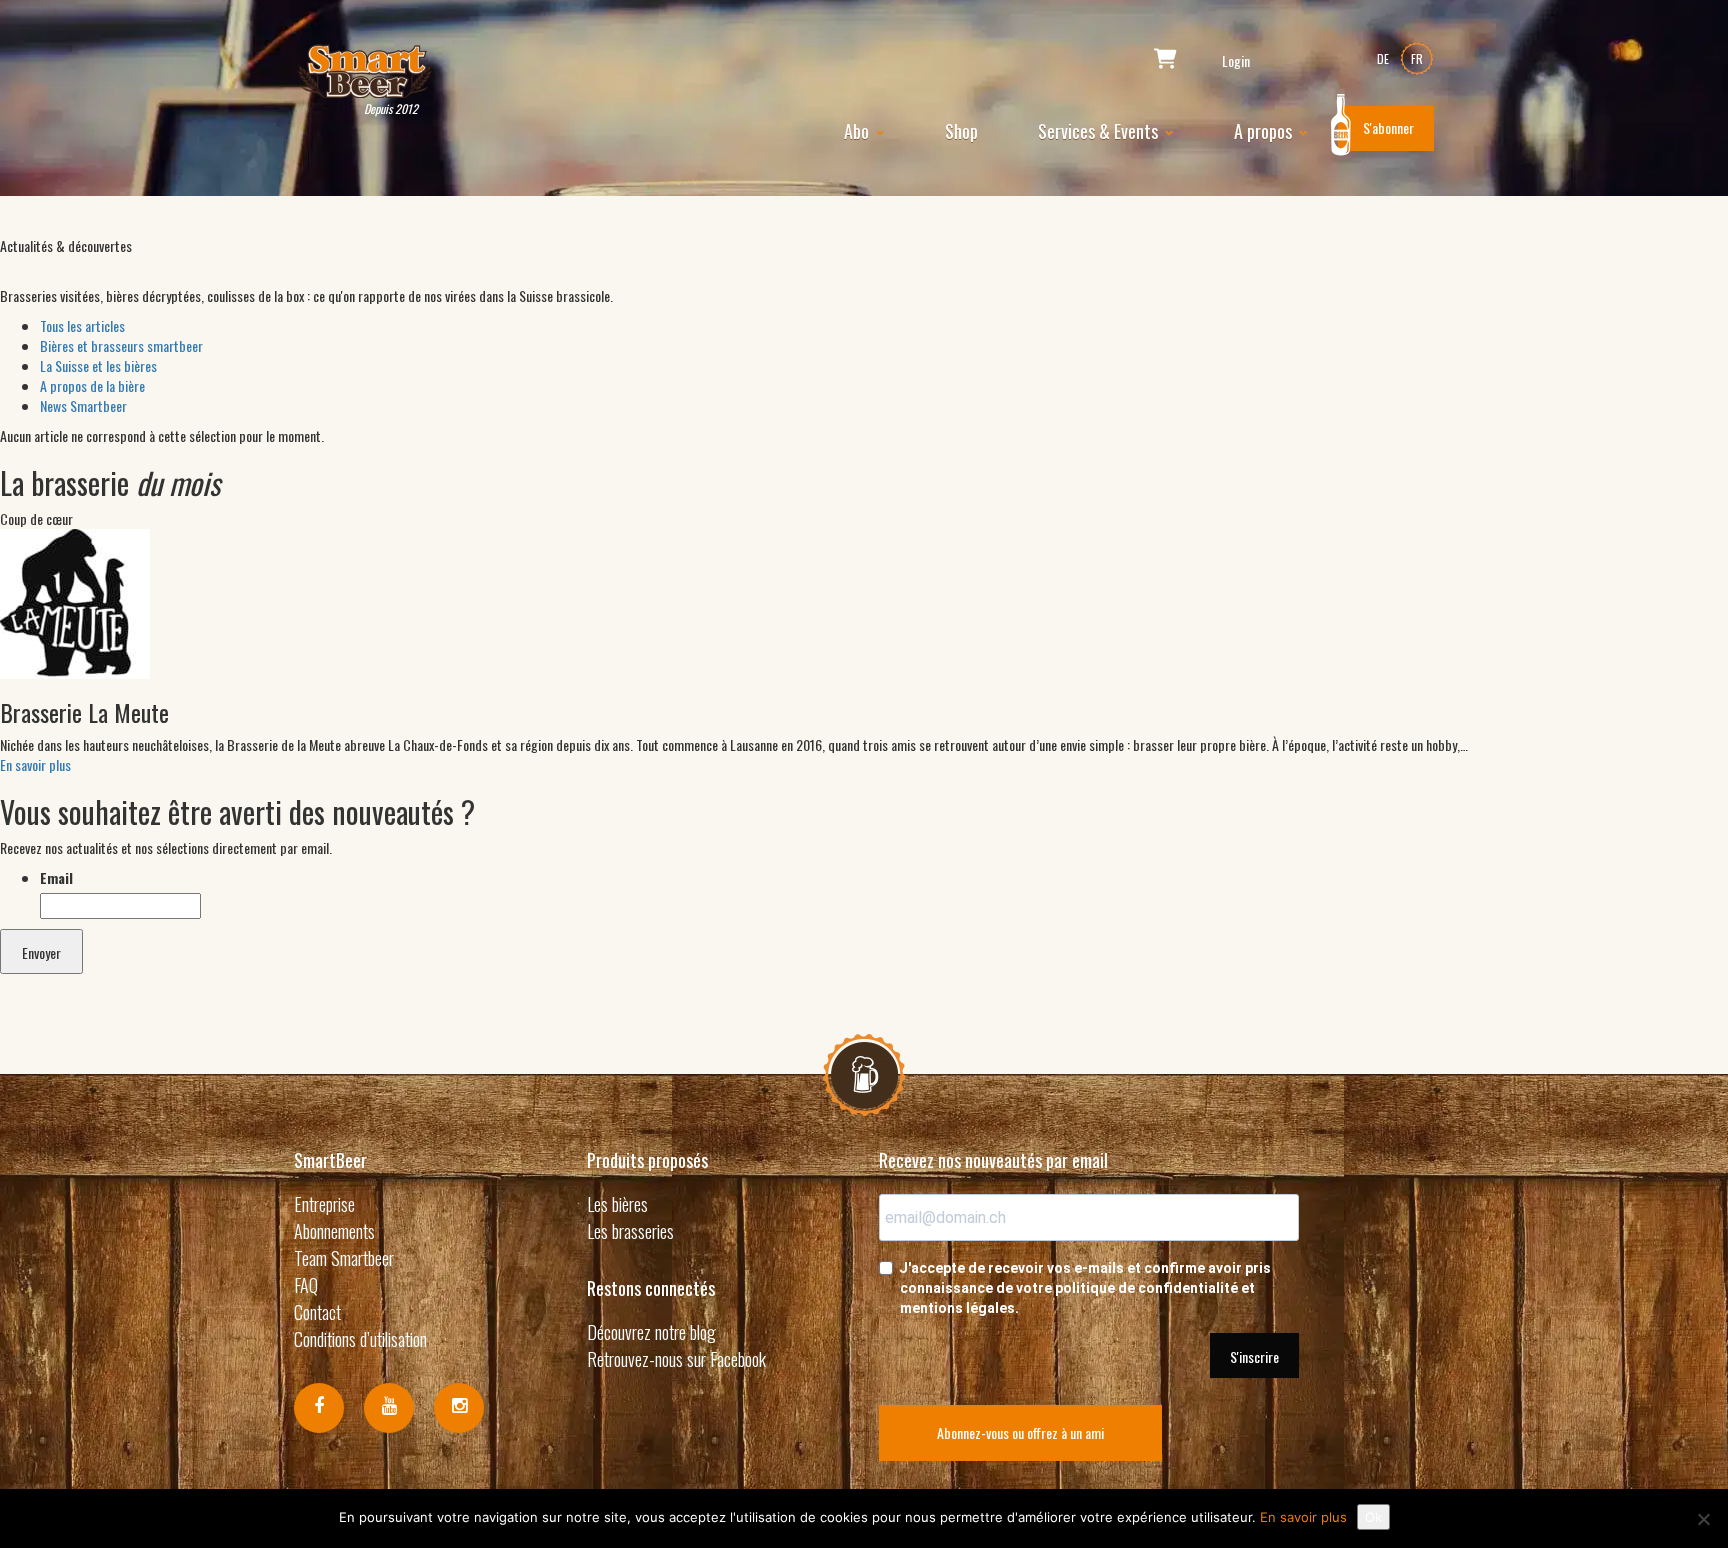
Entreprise (324, 1204)
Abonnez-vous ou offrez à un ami (1020, 1432)
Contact (317, 1312)
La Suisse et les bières (98, 365)
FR (1417, 58)
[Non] (1703, 1519)
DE (1383, 58)
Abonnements (334, 1231)
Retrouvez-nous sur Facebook (676, 1359)
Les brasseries (630, 1231)
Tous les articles (82, 325)
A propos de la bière (92, 385)
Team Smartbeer (344, 1258)
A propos (1265, 131)
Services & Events (1100, 131)
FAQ (306, 1285)
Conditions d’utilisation (360, 1339)
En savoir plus (35, 764)
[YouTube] (389, 1408)
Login (1236, 61)
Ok (1373, 1517)
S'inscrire (1254, 1356)
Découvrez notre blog (651, 1332)
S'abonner (1388, 127)
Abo (858, 131)
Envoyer (41, 952)
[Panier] (1165, 60)
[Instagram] (459, 1408)
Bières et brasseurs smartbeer (121, 345)
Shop (961, 131)
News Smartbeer (83, 405)
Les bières (617, 1204)
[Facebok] (319, 1408)
